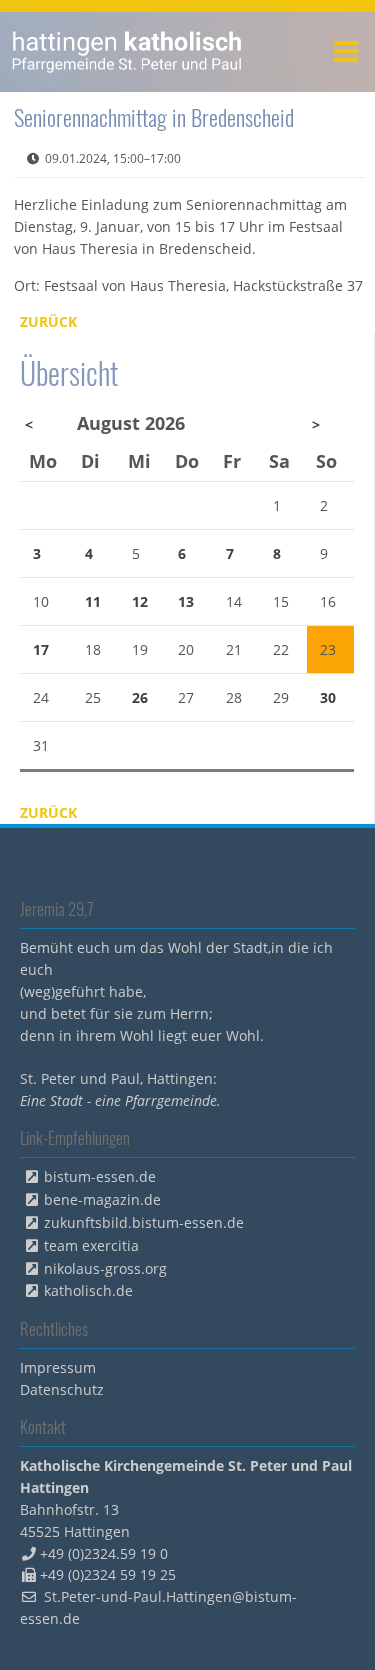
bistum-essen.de (100, 1176)
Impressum (58, 1367)
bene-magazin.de (102, 1199)
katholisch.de (88, 1290)
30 (328, 697)
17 (41, 649)
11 (93, 601)
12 (140, 601)
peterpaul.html (127, 52)
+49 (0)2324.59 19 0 (104, 1553)
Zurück (48, 321)
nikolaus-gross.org (105, 1268)
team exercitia (91, 1245)
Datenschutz (62, 1389)
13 (186, 601)
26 (140, 697)
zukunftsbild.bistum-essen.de (144, 1222)
